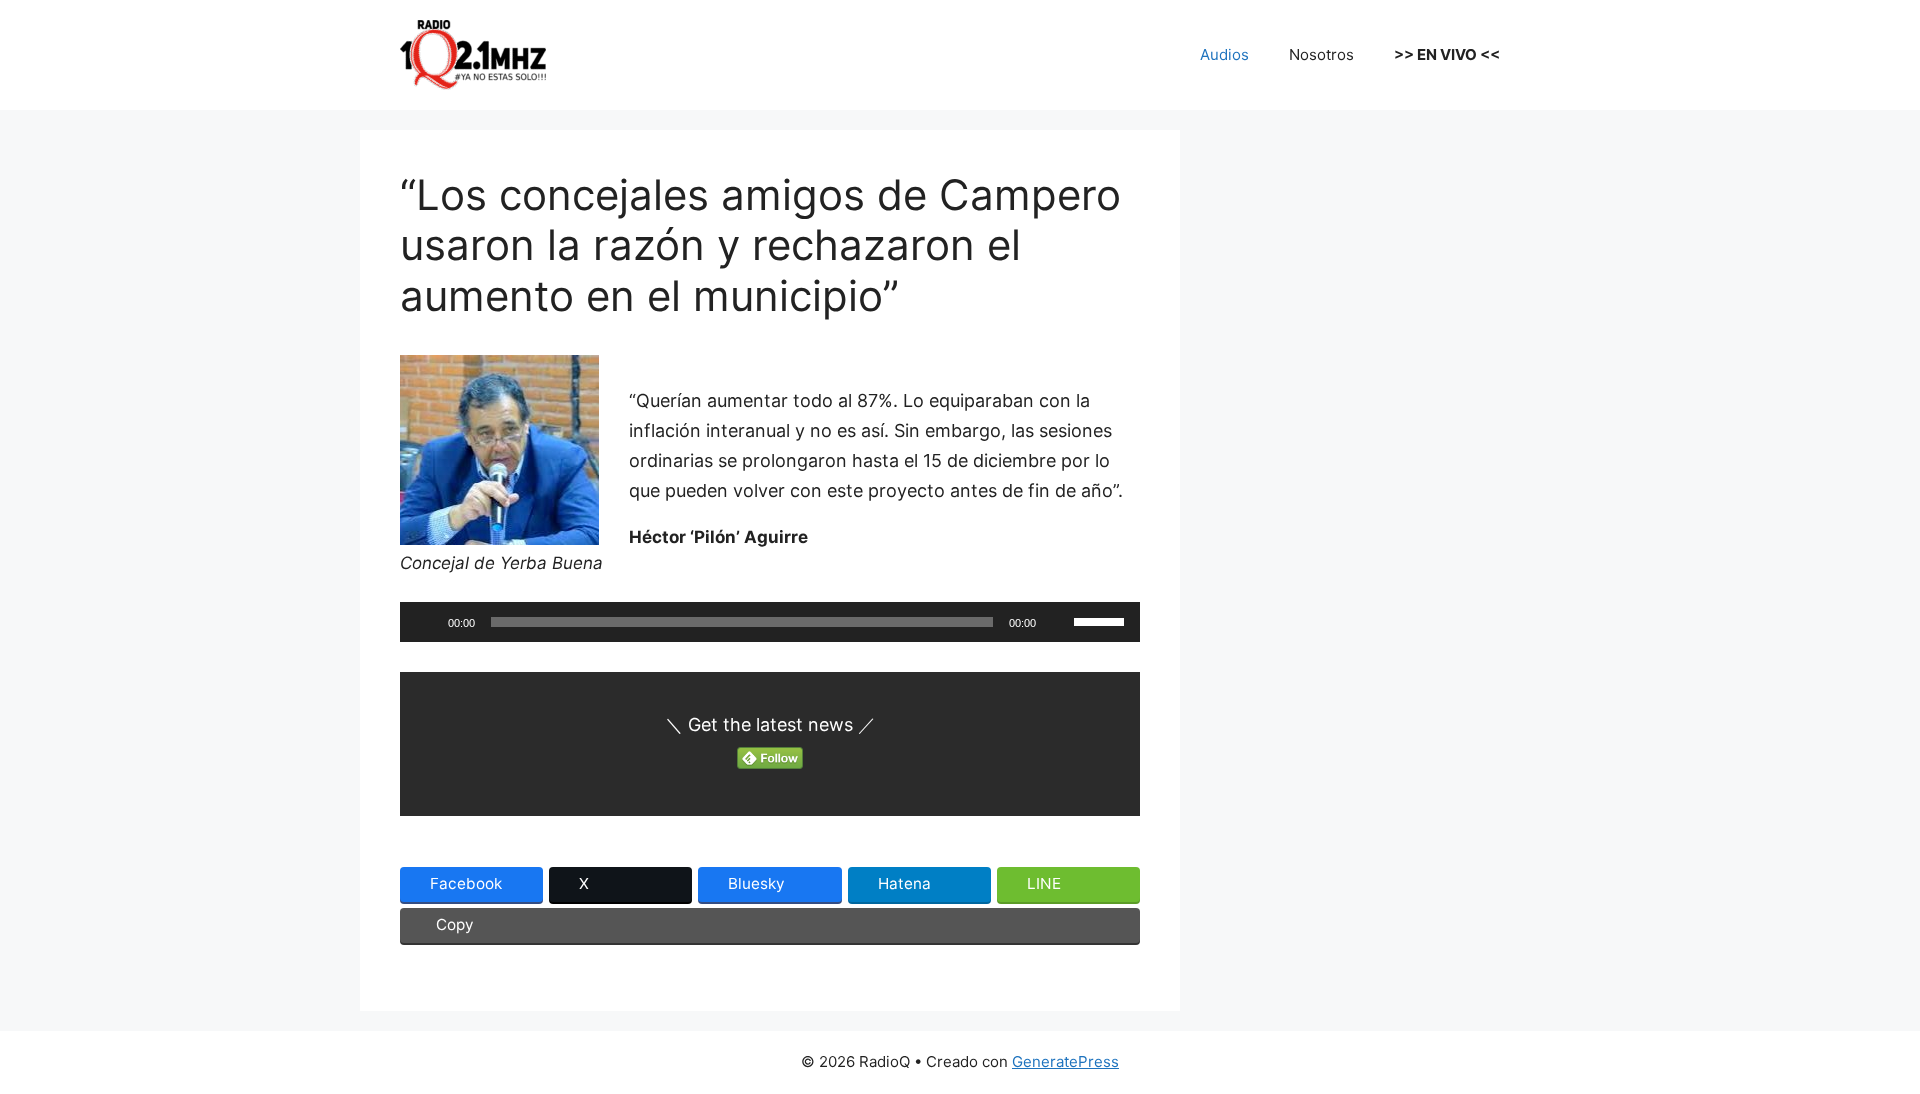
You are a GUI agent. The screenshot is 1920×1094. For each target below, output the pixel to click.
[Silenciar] (1058, 622)
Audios (1224, 54)
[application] (770, 622)
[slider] (1102, 620)
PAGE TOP (1862, 1043)
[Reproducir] (426, 622)
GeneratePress (1065, 1061)
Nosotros (1321, 54)
